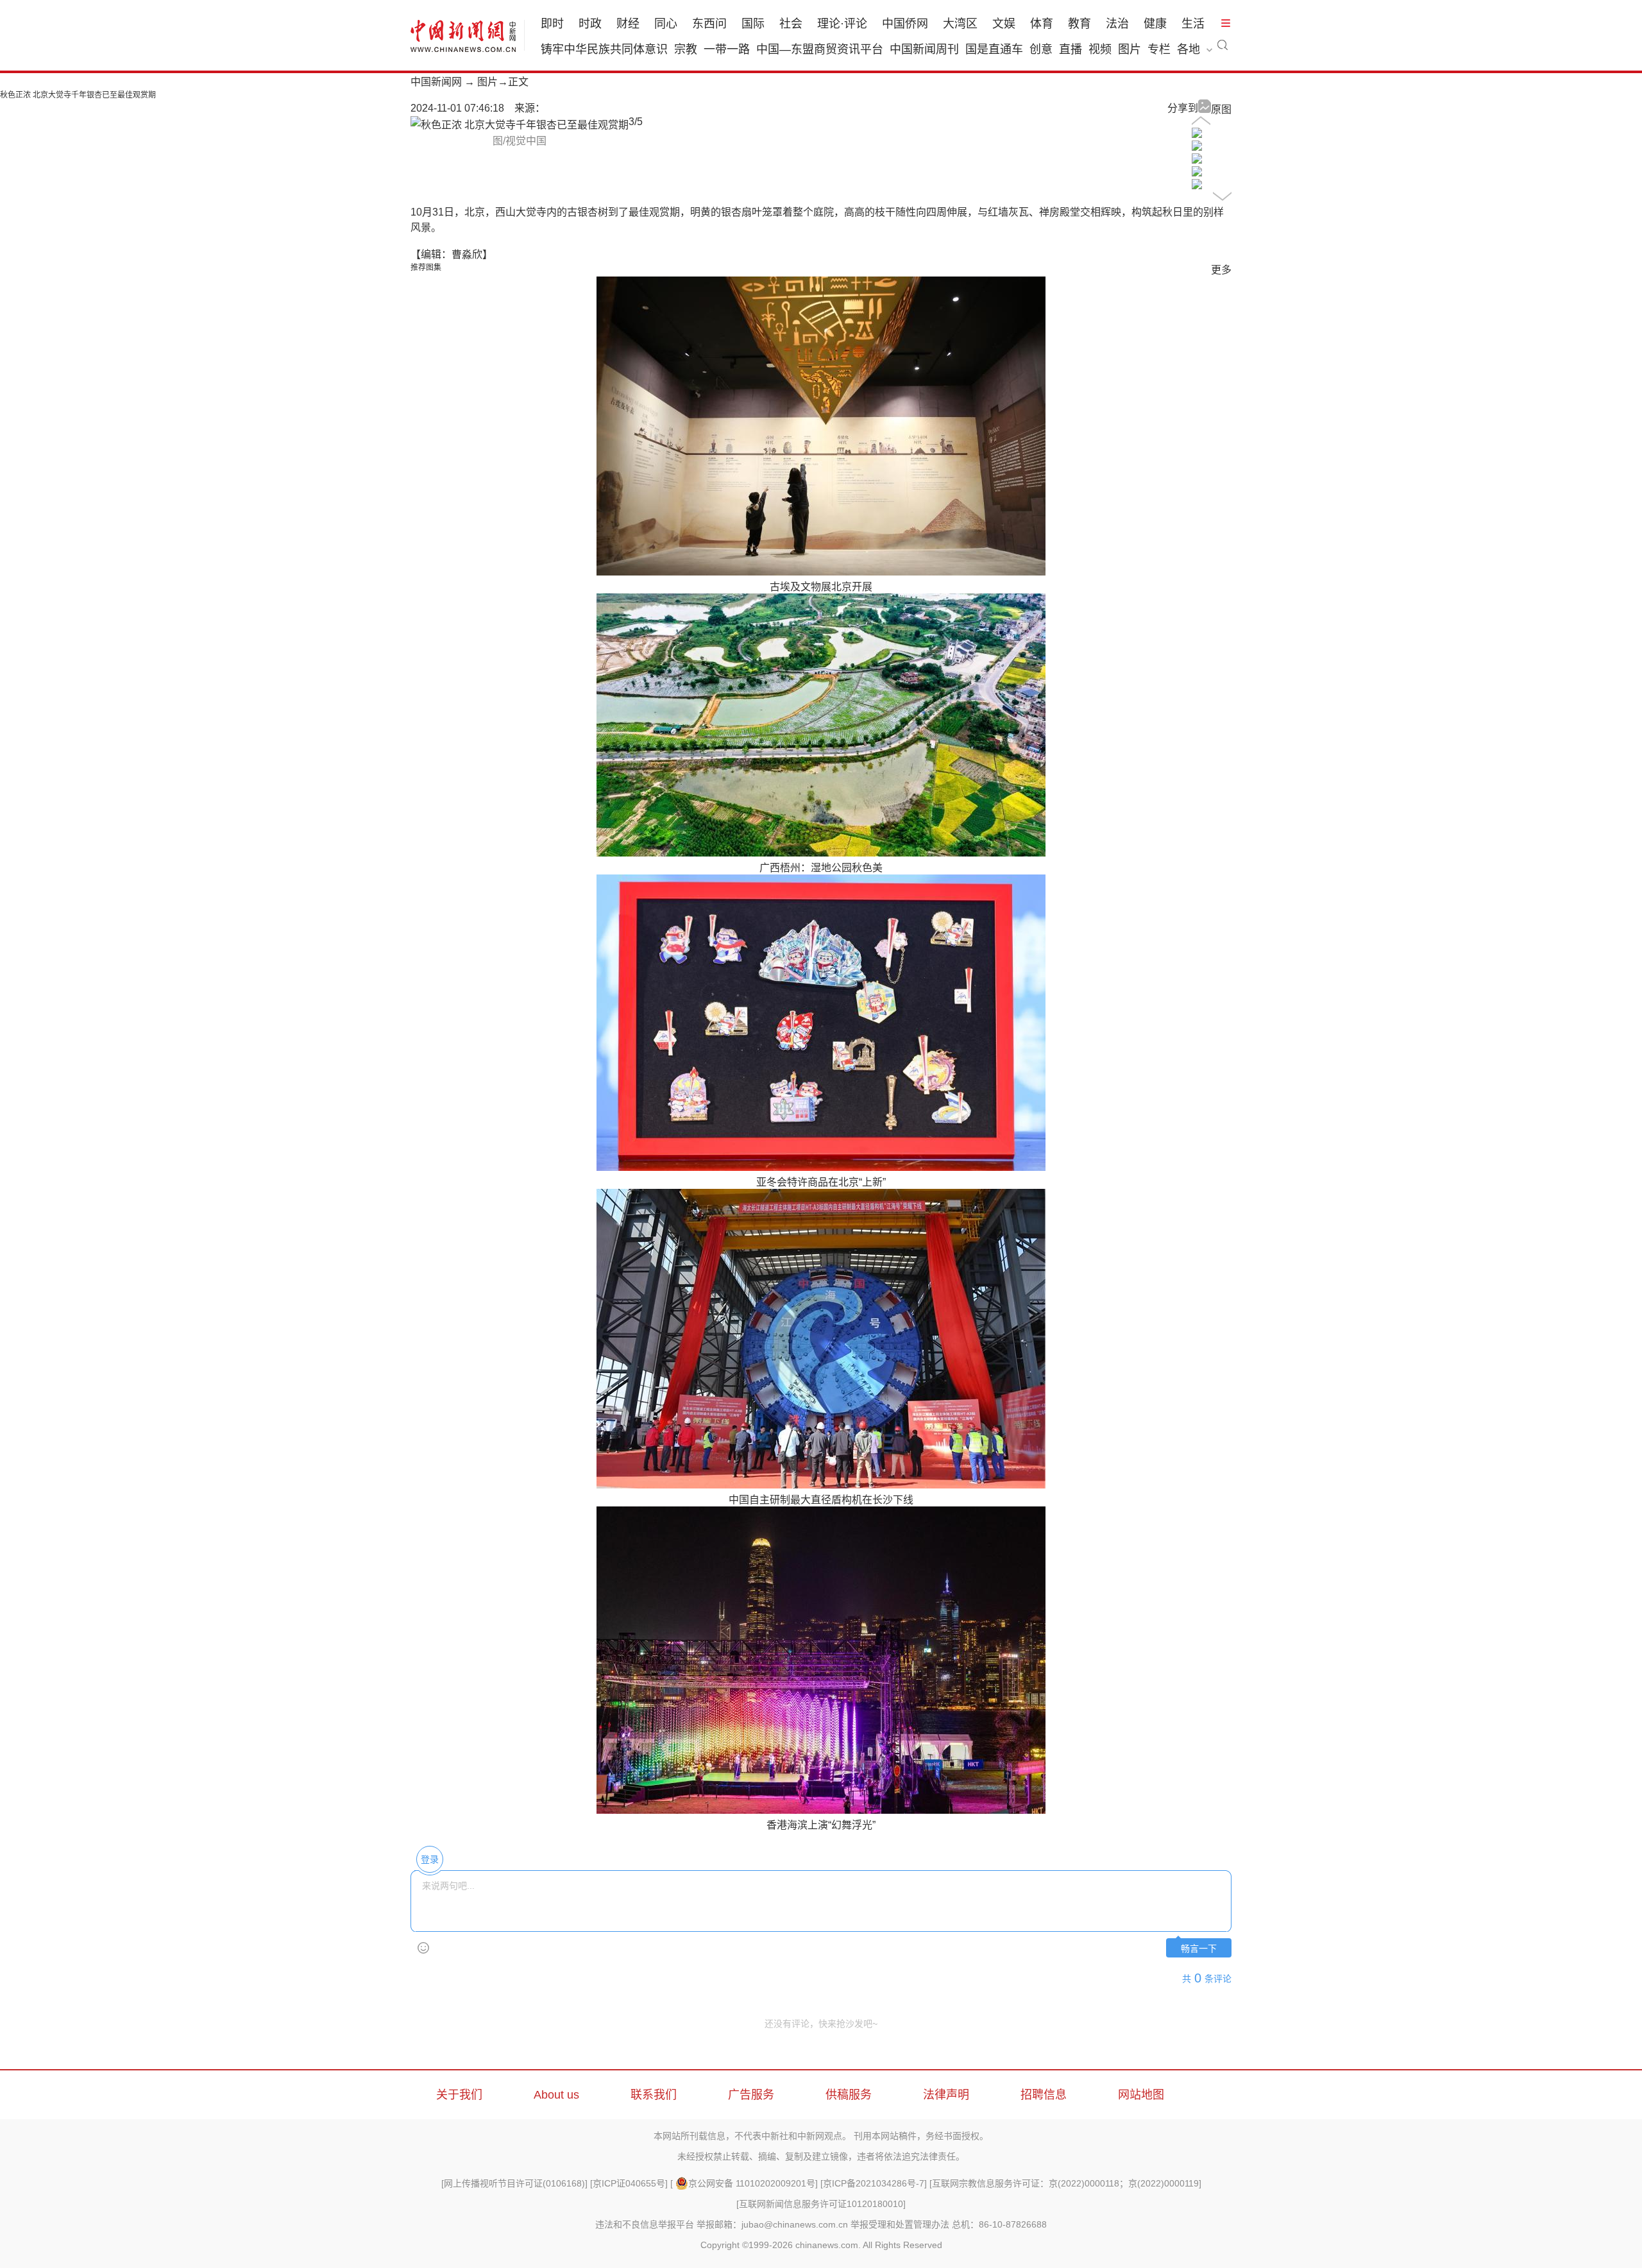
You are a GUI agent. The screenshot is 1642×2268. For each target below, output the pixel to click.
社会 (791, 24)
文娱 (1004, 24)
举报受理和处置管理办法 (900, 2224)
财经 (628, 24)
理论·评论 (842, 24)
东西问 (709, 24)
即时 (552, 24)
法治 (1117, 24)
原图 (1221, 109)
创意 (1041, 49)
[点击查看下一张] (520, 125)
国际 (753, 24)
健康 (1155, 24)
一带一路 (727, 49)
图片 (1130, 49)
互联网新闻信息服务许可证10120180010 (821, 2204)
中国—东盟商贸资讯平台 (820, 49)
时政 (590, 24)
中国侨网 (905, 24)
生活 (1193, 24)
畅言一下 (1199, 1949)
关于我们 (459, 2095)
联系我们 (654, 2095)
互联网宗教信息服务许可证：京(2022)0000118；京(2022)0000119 (1065, 2183)
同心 (666, 24)
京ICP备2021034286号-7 (874, 2183)
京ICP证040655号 (629, 2183)
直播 (1071, 49)
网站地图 (1141, 2095)
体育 (1042, 24)
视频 (1100, 49)
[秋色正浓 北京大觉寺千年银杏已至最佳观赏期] (1197, 134)
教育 (1079, 24)
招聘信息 (1044, 2095)
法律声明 (946, 2095)
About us (556, 2095)
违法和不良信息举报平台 (645, 2224)
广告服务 (751, 2095)
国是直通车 (994, 49)
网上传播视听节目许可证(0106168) (514, 2183)
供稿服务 (849, 2095)
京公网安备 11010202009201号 (752, 2183)
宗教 (686, 49)
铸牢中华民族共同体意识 (604, 49)
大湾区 (960, 24)
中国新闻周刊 (924, 49)
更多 (1221, 270)
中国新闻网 (436, 82)
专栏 (1159, 49)
